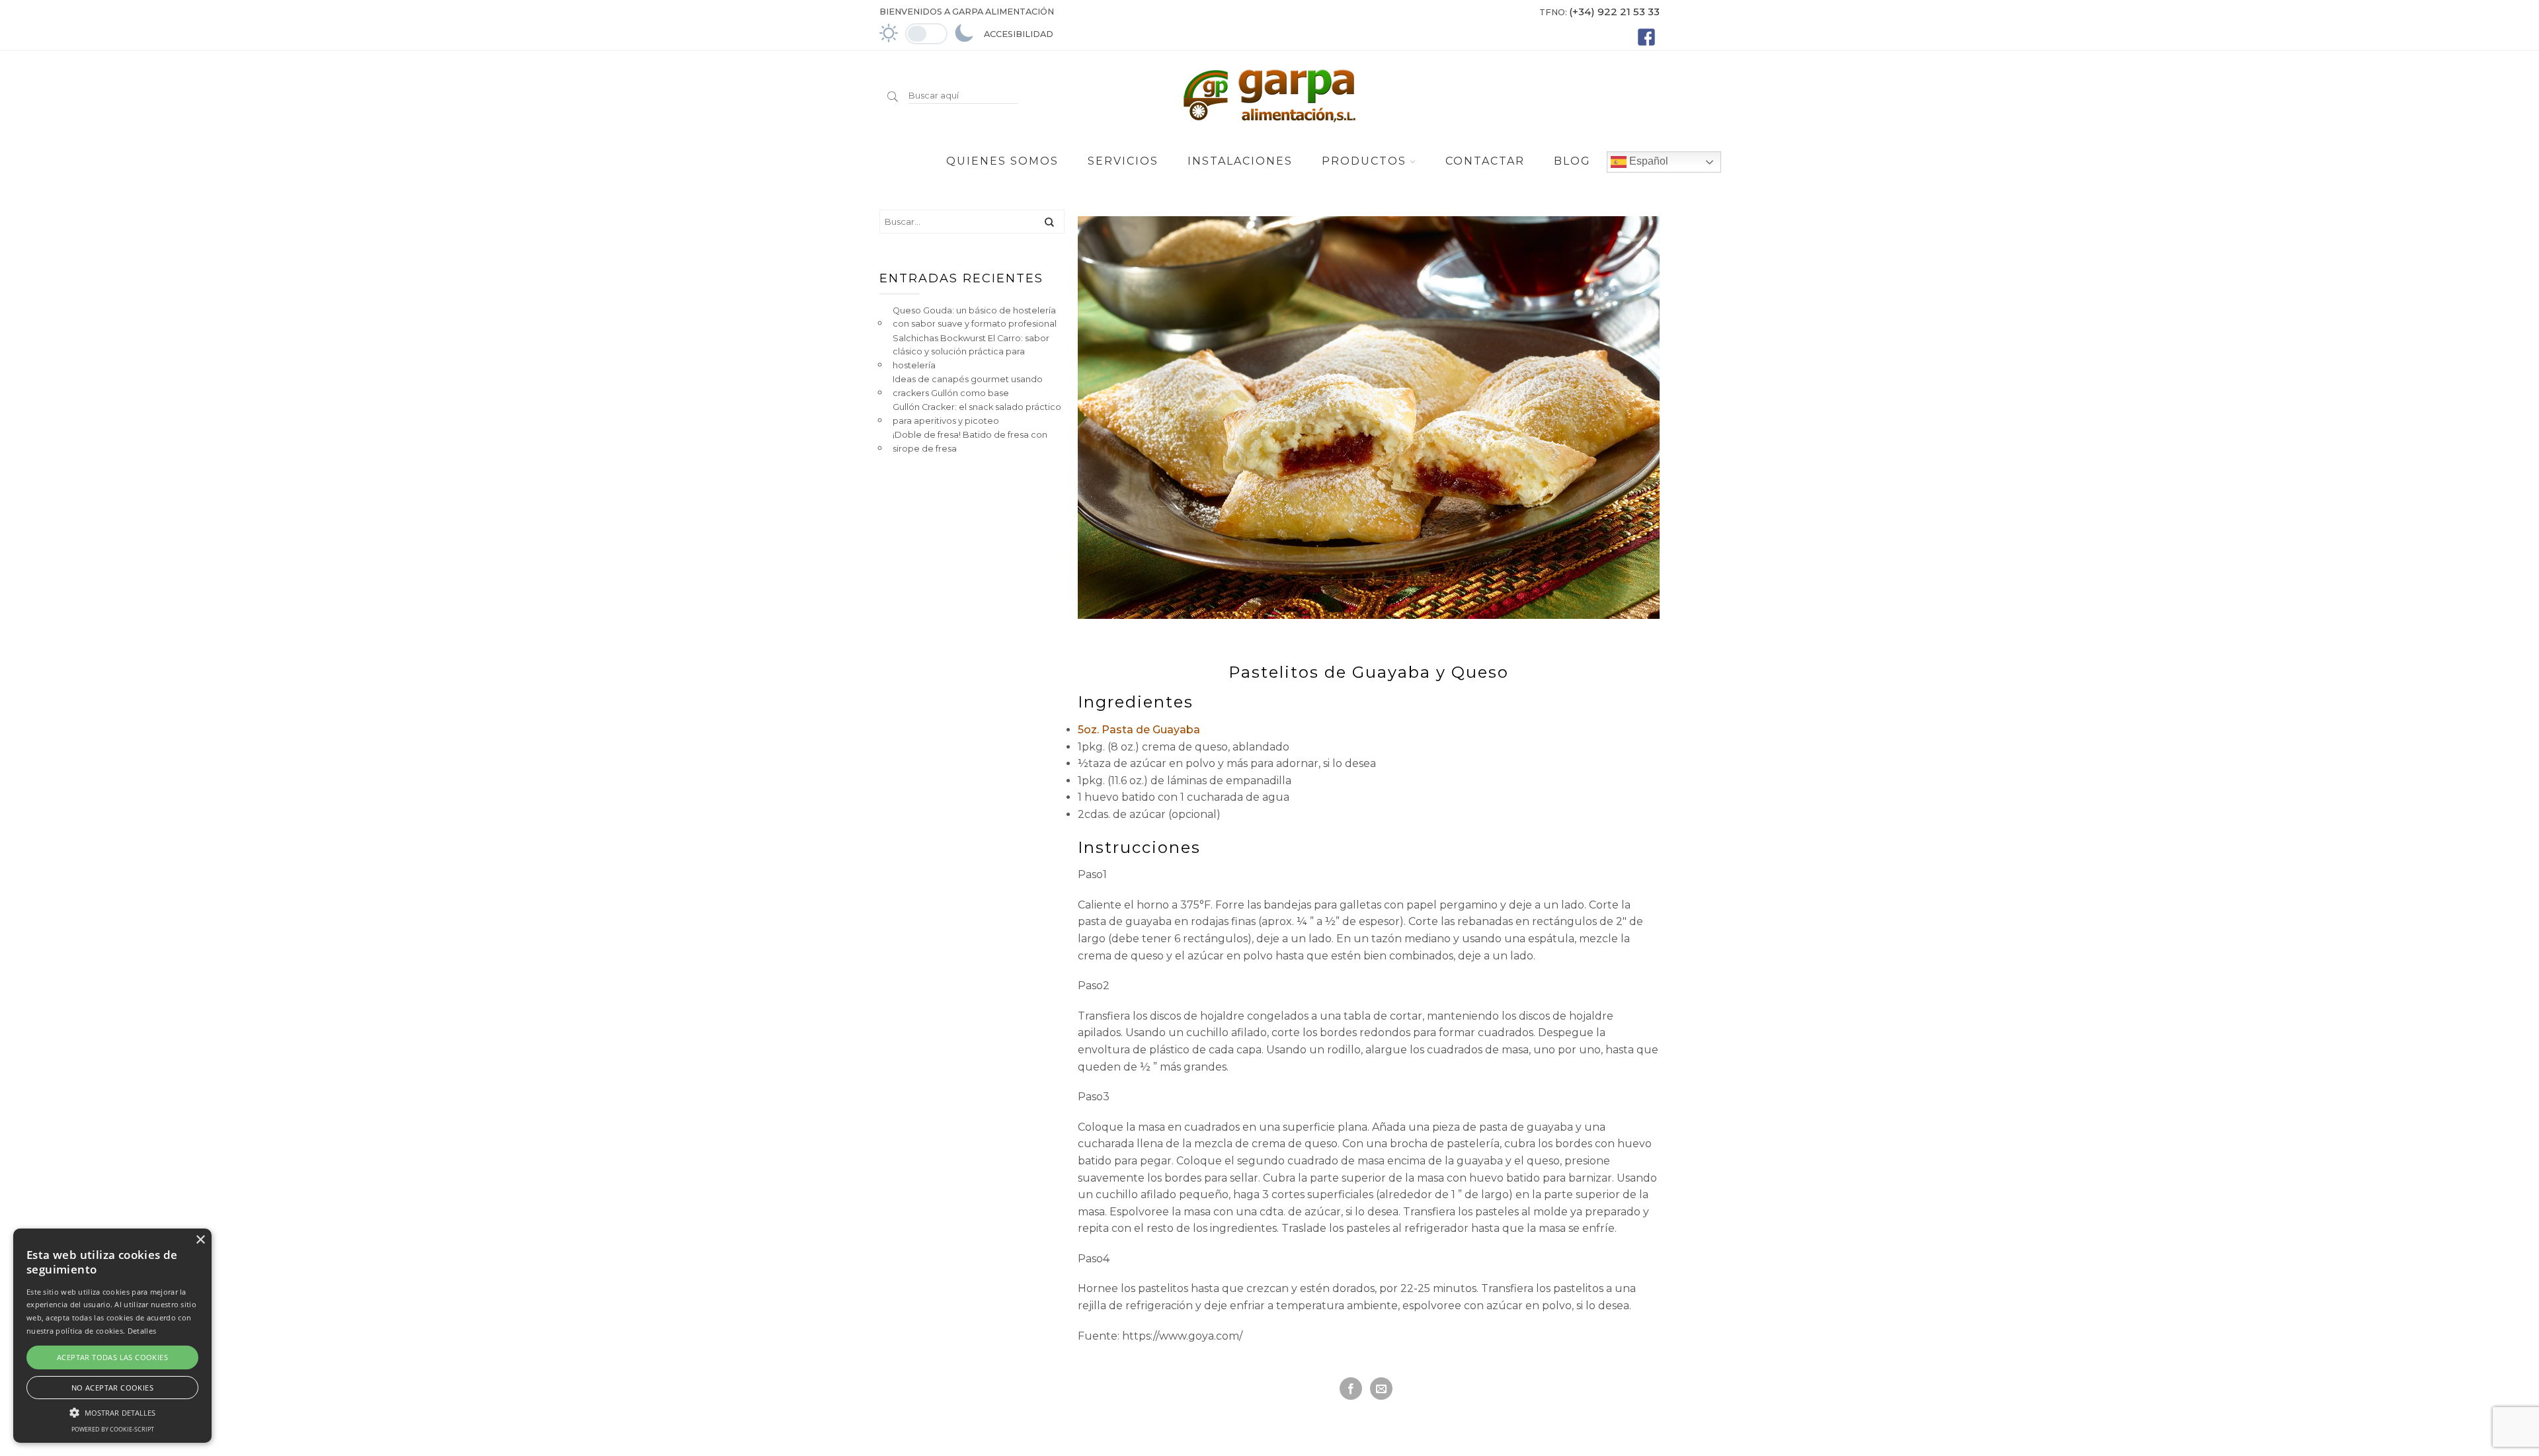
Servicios (1123, 161)
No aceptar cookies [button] (112, 1388)
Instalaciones (1240, 161)
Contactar (1485, 161)
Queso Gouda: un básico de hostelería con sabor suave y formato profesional (975, 317)
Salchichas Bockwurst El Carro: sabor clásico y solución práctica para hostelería (971, 352)
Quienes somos (1002, 161)
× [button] (200, 1240)
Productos (1364, 161)
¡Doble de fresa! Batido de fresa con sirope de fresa (970, 441)
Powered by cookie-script (113, 1429)
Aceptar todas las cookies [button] (112, 1357)
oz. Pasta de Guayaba (1140, 730)
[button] (112, 1411)
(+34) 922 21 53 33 (1614, 12)
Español (1647, 161)
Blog (1572, 161)
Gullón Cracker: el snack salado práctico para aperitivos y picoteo (977, 414)
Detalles (142, 1331)
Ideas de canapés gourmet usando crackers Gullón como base (968, 386)
